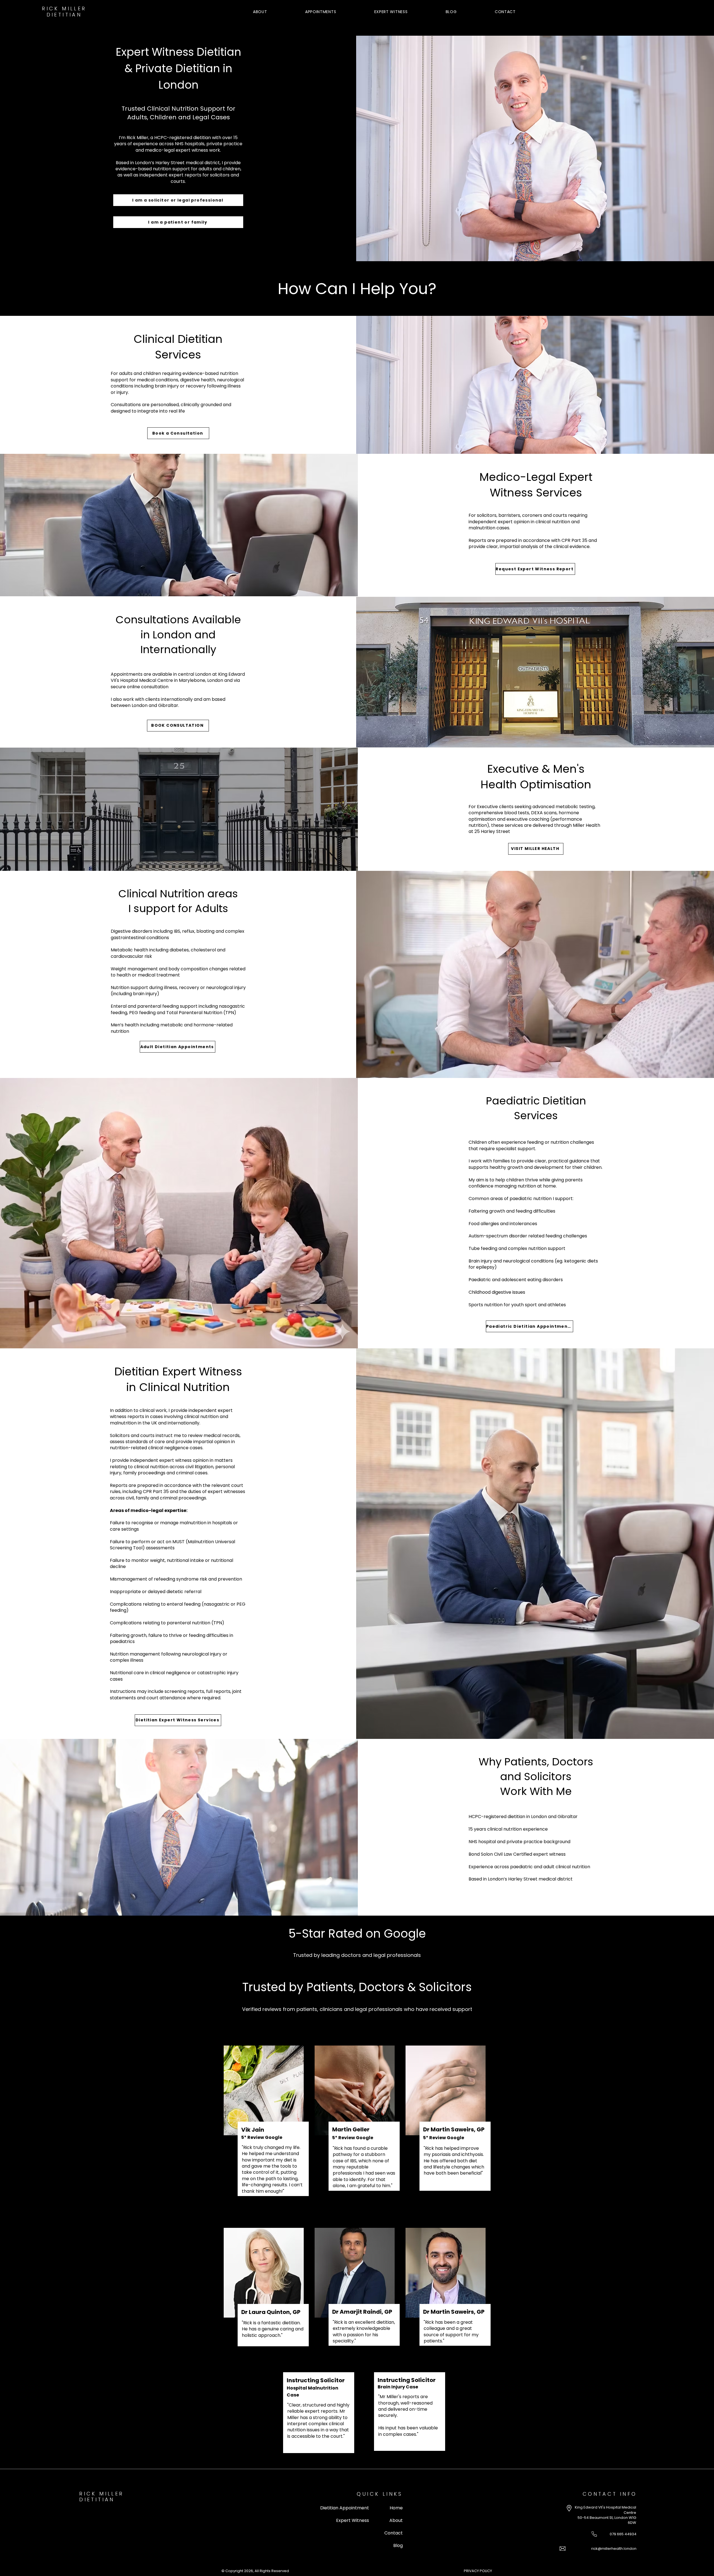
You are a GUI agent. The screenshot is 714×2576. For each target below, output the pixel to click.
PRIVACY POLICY (478, 2571)
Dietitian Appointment (345, 2508)
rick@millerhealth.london (614, 2549)
